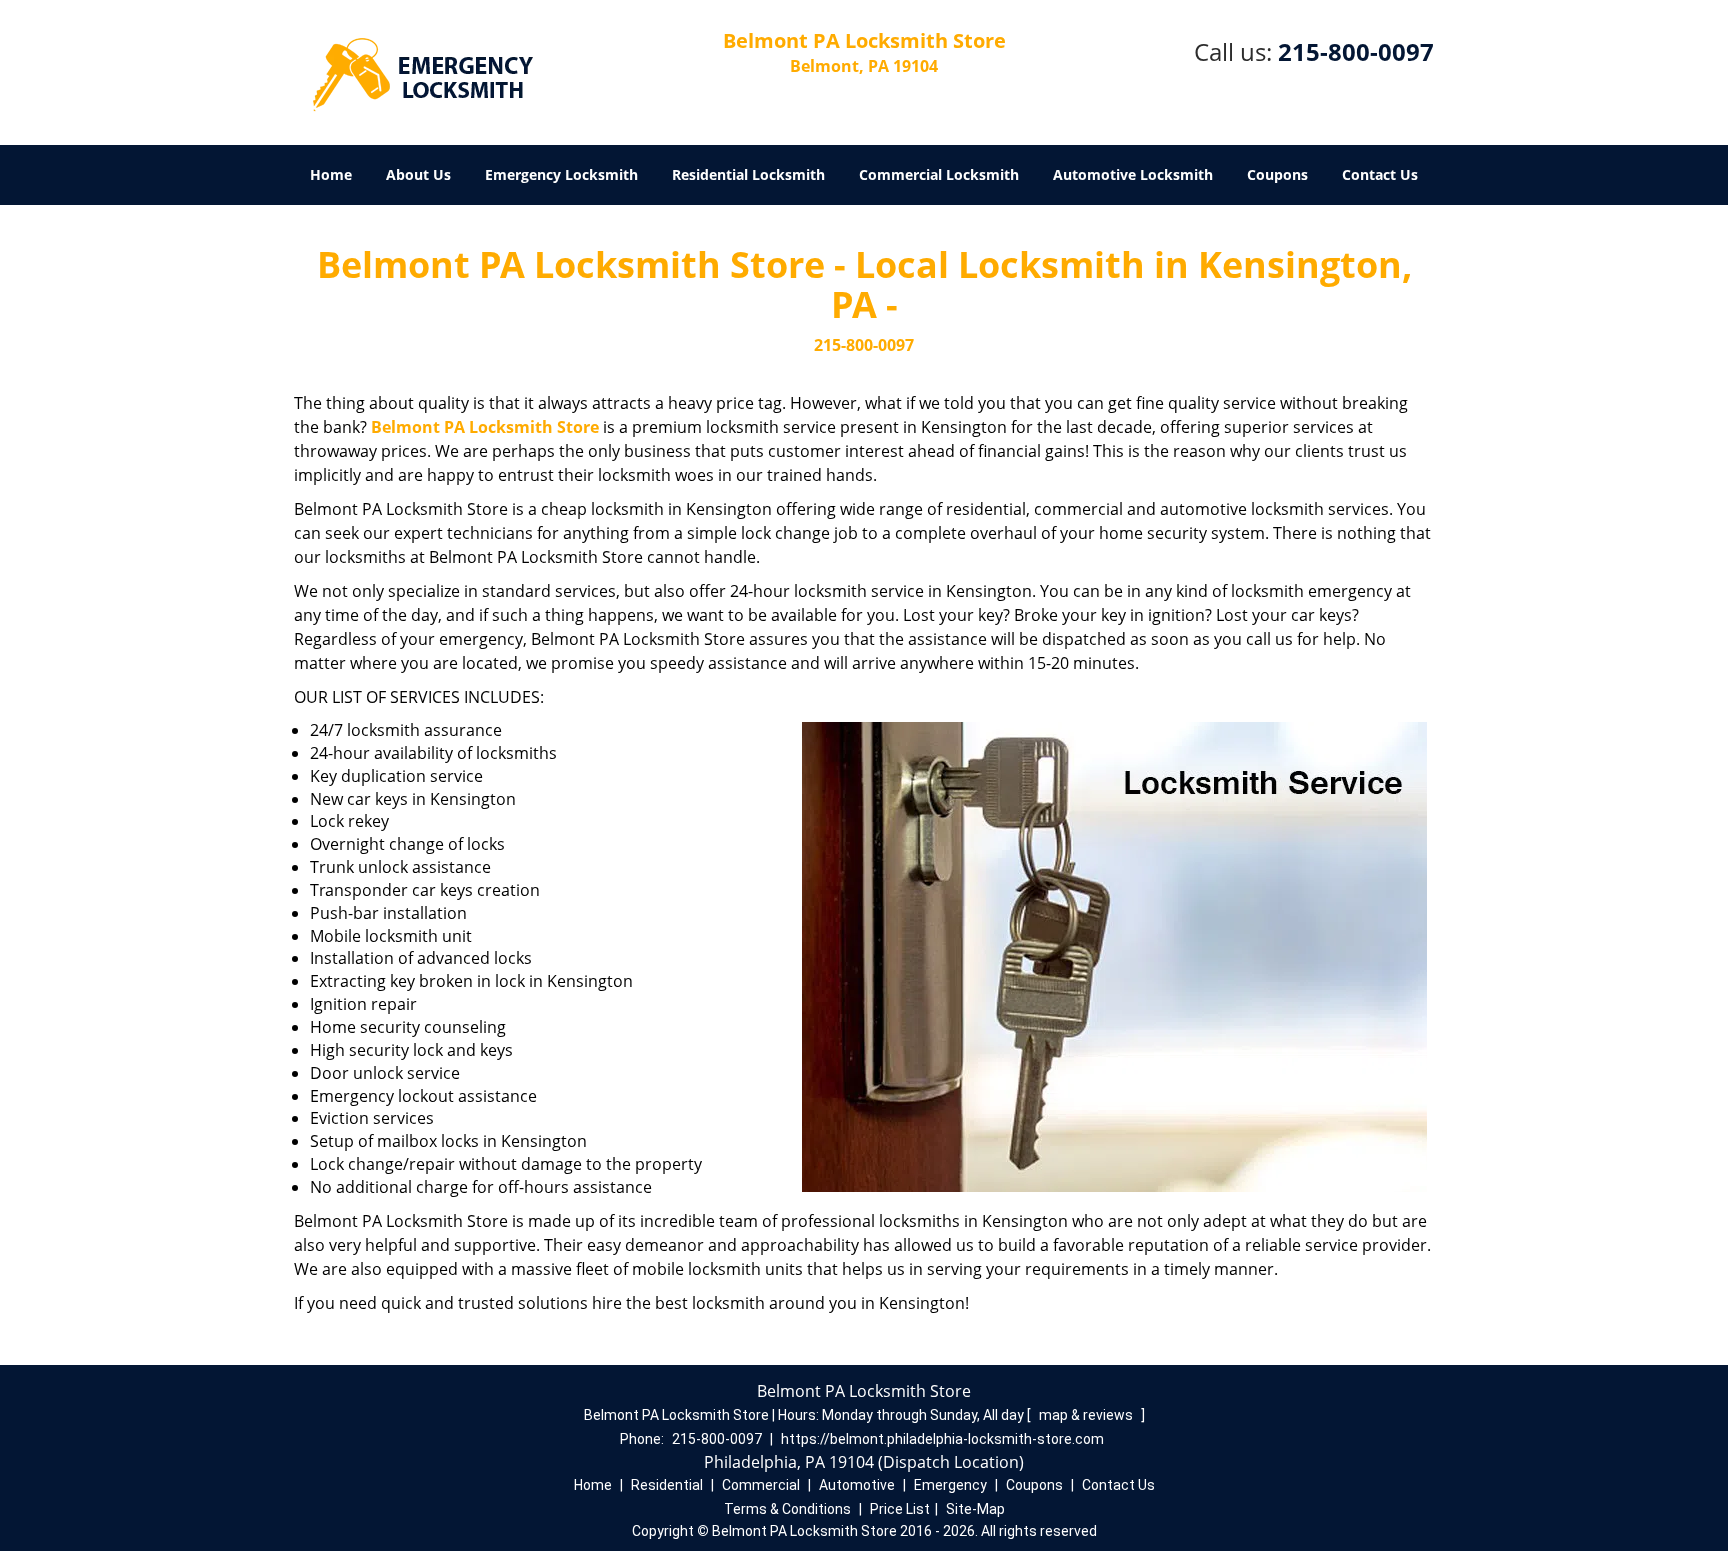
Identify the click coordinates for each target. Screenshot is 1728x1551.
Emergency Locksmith (561, 174)
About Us (418, 174)
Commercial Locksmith (939, 174)
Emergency (950, 1485)
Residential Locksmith (748, 174)
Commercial (761, 1485)
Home (331, 174)
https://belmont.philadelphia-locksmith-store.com (942, 1439)
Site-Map (975, 1509)
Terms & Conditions (787, 1509)
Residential (667, 1485)
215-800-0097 (1356, 51)
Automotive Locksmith (1133, 174)
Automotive (857, 1485)
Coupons (1277, 174)
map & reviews (1087, 1415)
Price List (900, 1509)
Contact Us (1380, 174)
